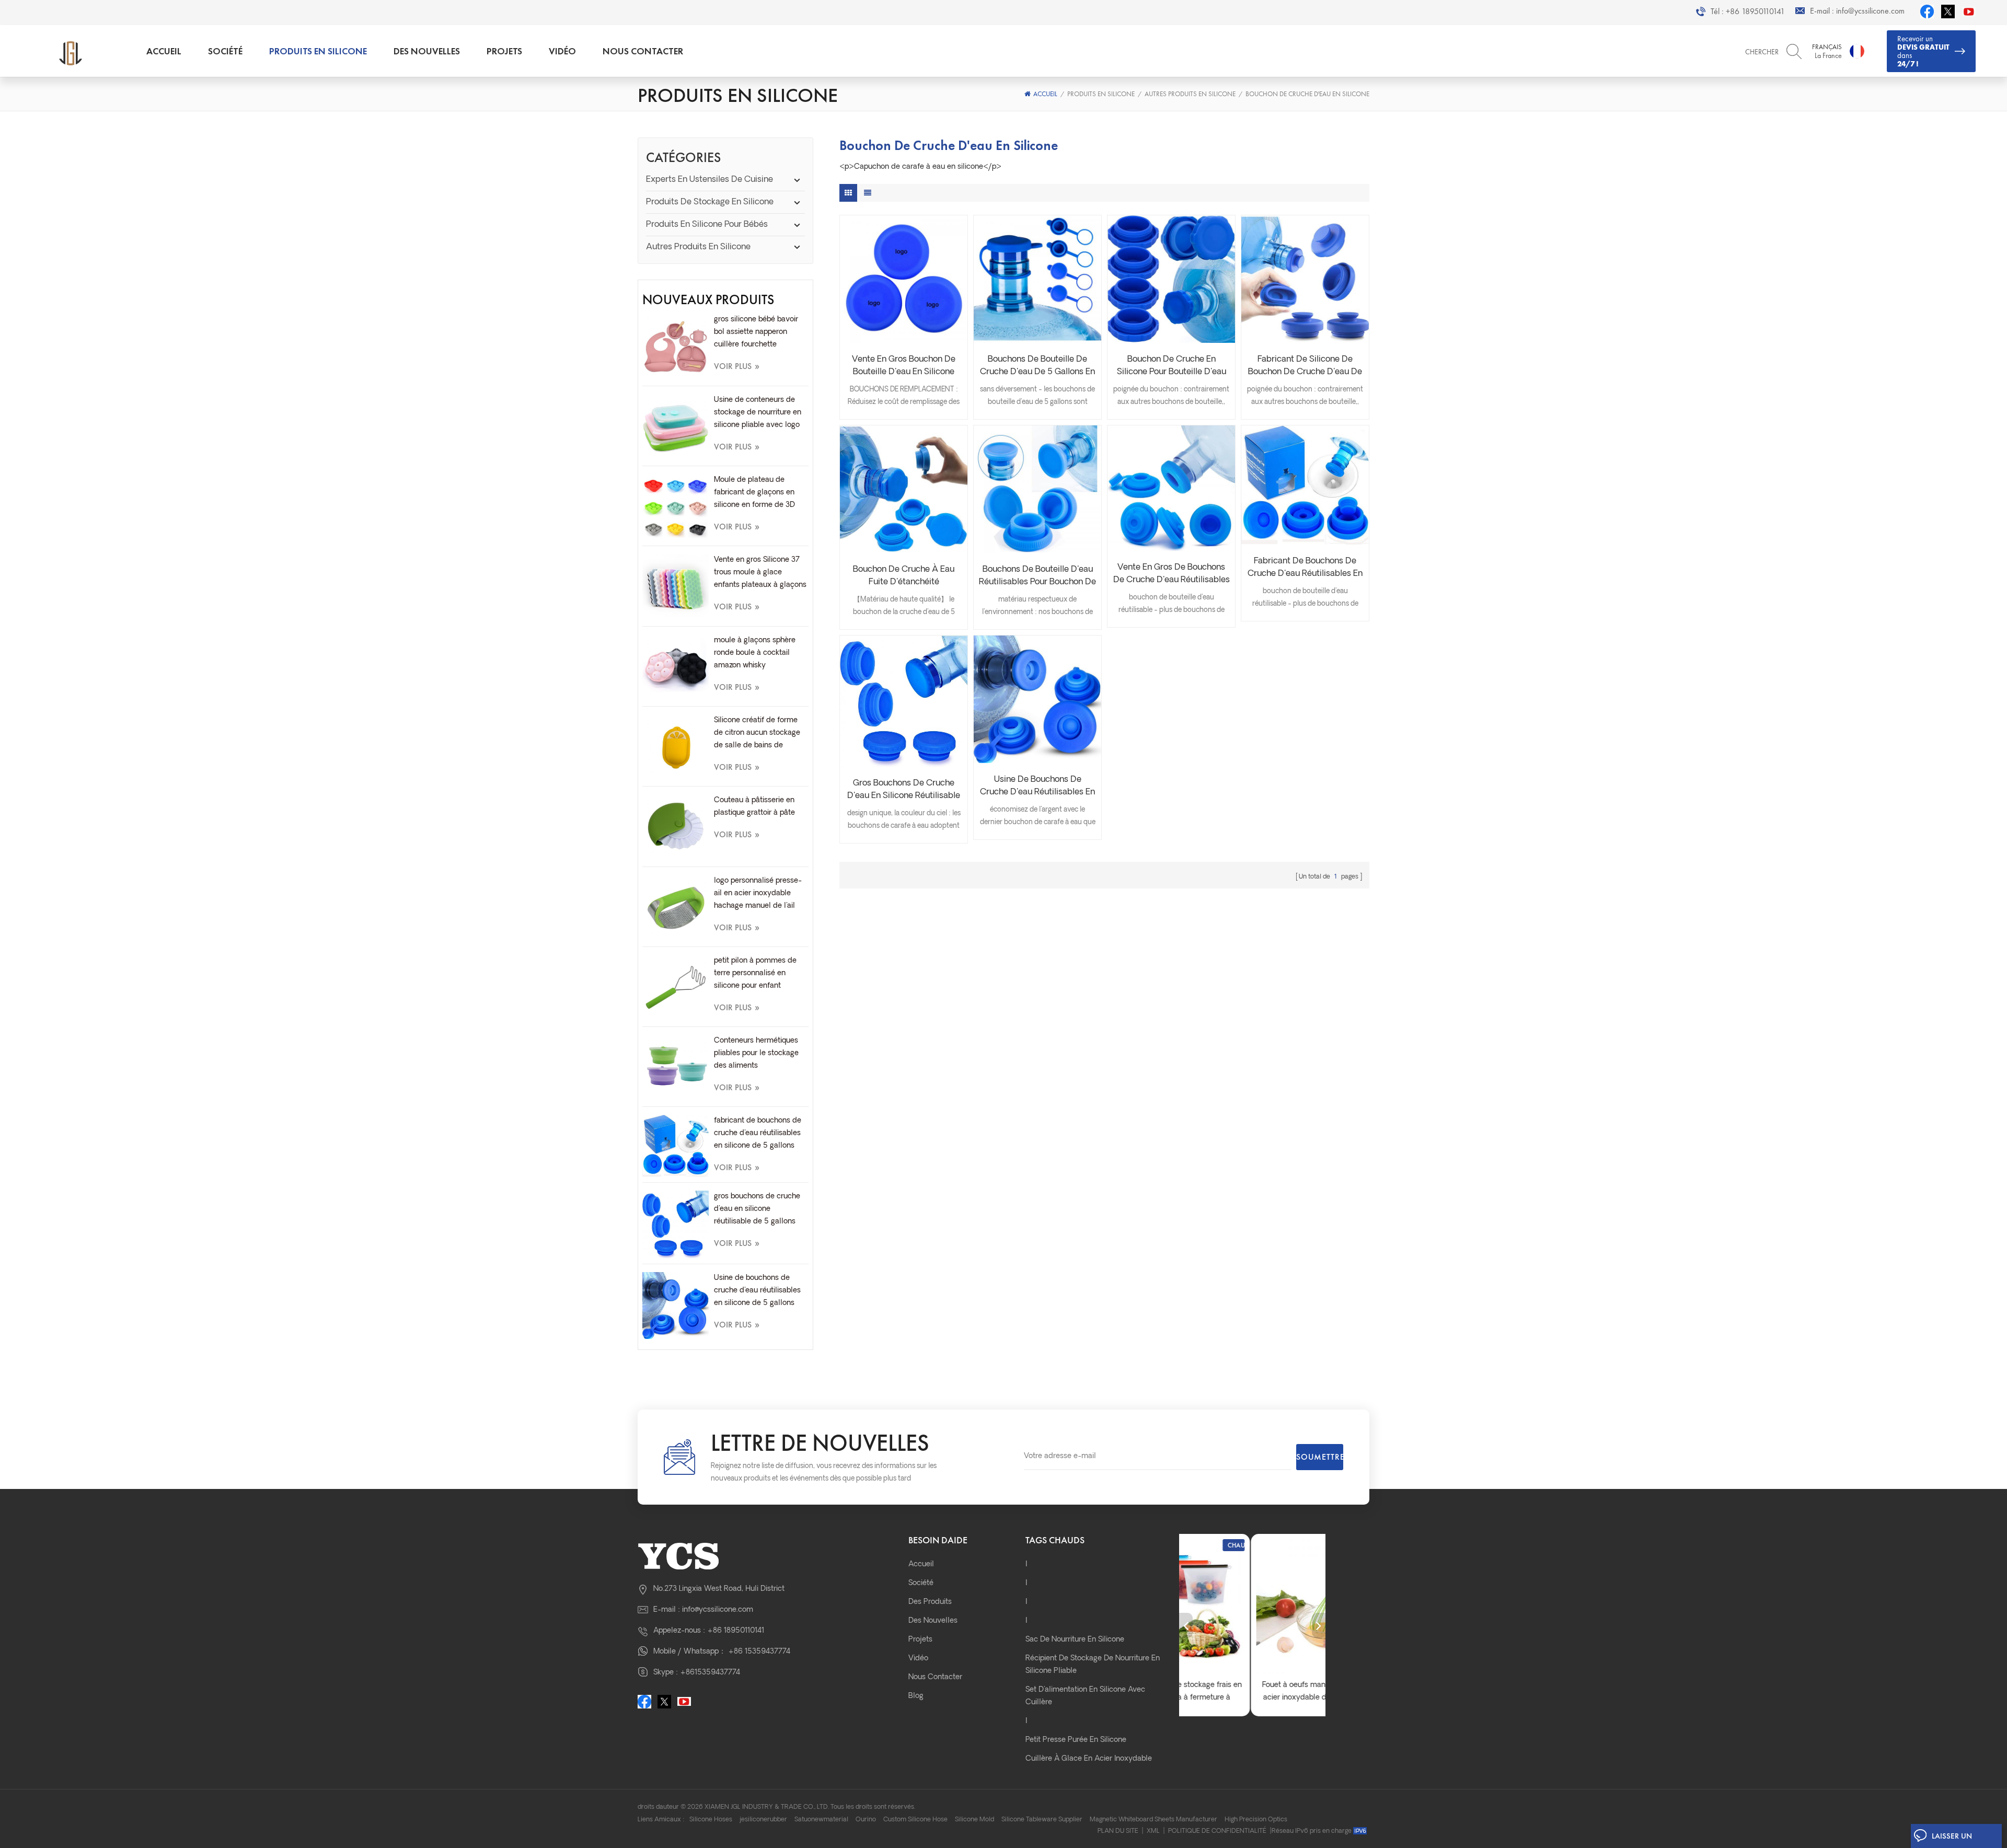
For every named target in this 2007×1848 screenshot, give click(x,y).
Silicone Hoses (711, 1820)
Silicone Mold (974, 1820)
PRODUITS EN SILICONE (318, 51)
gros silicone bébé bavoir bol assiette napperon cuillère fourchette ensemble (756, 333)
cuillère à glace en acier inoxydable (1089, 1759)
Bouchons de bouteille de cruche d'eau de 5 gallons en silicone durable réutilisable (1037, 367)
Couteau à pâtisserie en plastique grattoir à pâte (754, 807)
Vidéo (562, 51)
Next (1319, 1625)
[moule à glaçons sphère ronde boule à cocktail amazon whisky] (676, 668)
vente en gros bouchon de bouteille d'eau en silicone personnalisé (904, 367)
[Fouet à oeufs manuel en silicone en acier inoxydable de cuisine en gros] (1252, 1607)
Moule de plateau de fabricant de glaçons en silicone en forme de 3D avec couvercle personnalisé (754, 494)
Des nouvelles (427, 51)
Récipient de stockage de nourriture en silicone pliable (1093, 1665)
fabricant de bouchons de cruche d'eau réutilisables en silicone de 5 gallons (758, 1133)
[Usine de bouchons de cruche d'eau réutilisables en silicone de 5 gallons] (676, 1305)
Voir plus (737, 366)
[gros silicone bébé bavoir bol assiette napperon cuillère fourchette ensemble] (676, 347)
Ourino (866, 1820)
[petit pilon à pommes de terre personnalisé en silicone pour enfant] (676, 988)
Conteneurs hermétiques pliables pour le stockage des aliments (756, 1053)
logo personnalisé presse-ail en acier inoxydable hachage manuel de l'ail (758, 893)
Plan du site (1118, 1831)
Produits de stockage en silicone (710, 202)
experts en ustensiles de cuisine (710, 180)
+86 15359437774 (759, 1652)
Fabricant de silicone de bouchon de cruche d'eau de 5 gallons (1305, 367)
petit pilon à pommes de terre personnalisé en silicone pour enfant (755, 973)
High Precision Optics (1256, 1820)
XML (1153, 1831)
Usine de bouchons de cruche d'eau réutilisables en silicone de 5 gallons (757, 1291)
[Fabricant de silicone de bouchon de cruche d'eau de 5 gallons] (1305, 279)
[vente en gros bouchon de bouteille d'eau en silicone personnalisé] (904, 279)
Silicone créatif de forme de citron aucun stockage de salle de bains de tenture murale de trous (757, 734)
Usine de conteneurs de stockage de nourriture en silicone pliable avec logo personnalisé (758, 414)
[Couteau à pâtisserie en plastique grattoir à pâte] (676, 828)
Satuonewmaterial (821, 1820)
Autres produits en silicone (1190, 94)
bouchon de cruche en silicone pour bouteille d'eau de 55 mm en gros (1172, 367)
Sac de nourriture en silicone (1075, 1640)
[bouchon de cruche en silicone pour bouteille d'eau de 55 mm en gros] (1171, 279)
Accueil (164, 51)
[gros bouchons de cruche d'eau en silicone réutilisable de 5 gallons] (676, 1225)
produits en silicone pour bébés (707, 225)
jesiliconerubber (763, 1820)
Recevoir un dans (1923, 51)
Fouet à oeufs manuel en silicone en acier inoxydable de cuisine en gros (1252, 1691)
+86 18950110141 (1755, 11)
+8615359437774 (710, 1673)
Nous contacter (643, 51)
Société (225, 51)
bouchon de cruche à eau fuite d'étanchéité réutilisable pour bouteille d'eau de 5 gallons (904, 577)
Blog (916, 1696)
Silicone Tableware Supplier (1042, 1820)
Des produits (930, 1602)
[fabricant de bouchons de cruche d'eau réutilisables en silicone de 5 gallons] (676, 1146)
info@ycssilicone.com (1870, 11)
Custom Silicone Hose (915, 1820)
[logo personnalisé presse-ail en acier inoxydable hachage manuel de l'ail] (676, 908)
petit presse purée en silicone (1076, 1740)
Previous (1186, 1625)
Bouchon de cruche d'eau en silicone (1307, 94)
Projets (504, 51)
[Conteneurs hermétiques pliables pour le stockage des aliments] (676, 1068)
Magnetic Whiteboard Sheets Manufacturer (1154, 1820)
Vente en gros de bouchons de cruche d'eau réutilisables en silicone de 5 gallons (1172, 575)
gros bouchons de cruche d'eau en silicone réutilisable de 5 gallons (757, 1209)
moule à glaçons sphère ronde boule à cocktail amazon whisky (755, 653)
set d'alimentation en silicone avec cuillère (1085, 1696)
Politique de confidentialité (1217, 1831)
